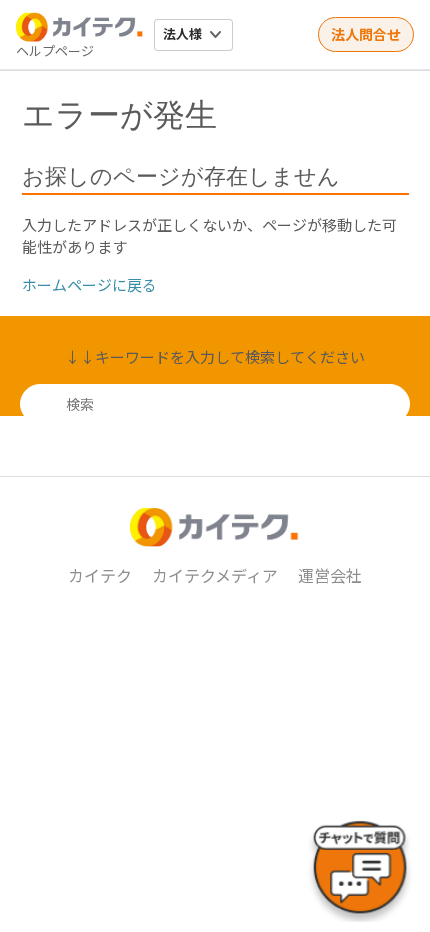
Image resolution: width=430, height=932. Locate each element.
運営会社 (330, 575)
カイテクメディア (215, 575)
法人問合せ (366, 34)
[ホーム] (80, 27)
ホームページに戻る (89, 284)
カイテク (100, 575)
